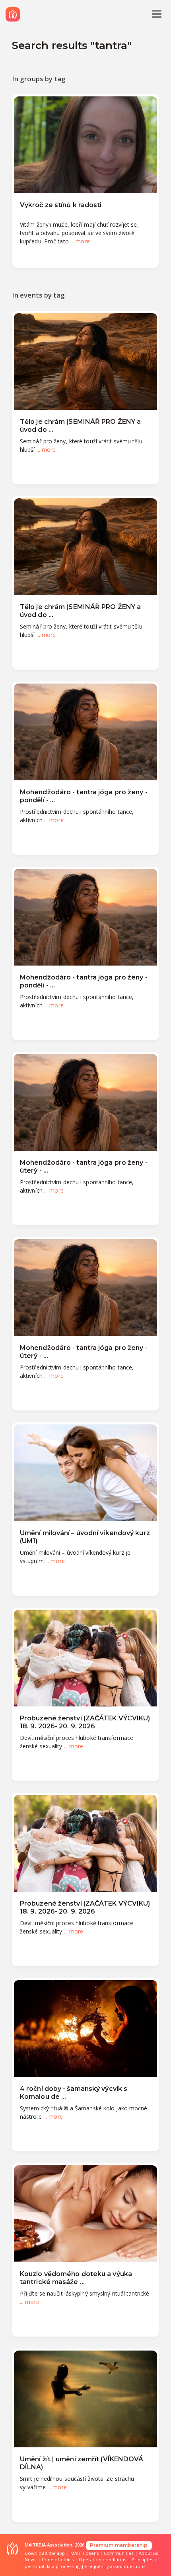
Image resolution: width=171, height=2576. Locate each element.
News (30, 2559)
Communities (119, 2553)
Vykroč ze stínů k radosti (61, 205)
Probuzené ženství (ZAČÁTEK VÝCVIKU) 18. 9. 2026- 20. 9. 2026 (85, 1722)
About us (149, 2553)
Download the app (45, 2553)
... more (80, 241)
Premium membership (119, 2545)
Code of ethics (58, 2559)
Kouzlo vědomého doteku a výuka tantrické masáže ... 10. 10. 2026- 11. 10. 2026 (76, 2282)
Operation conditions (102, 2559)
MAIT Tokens (85, 2553)
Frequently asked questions (115, 2566)
